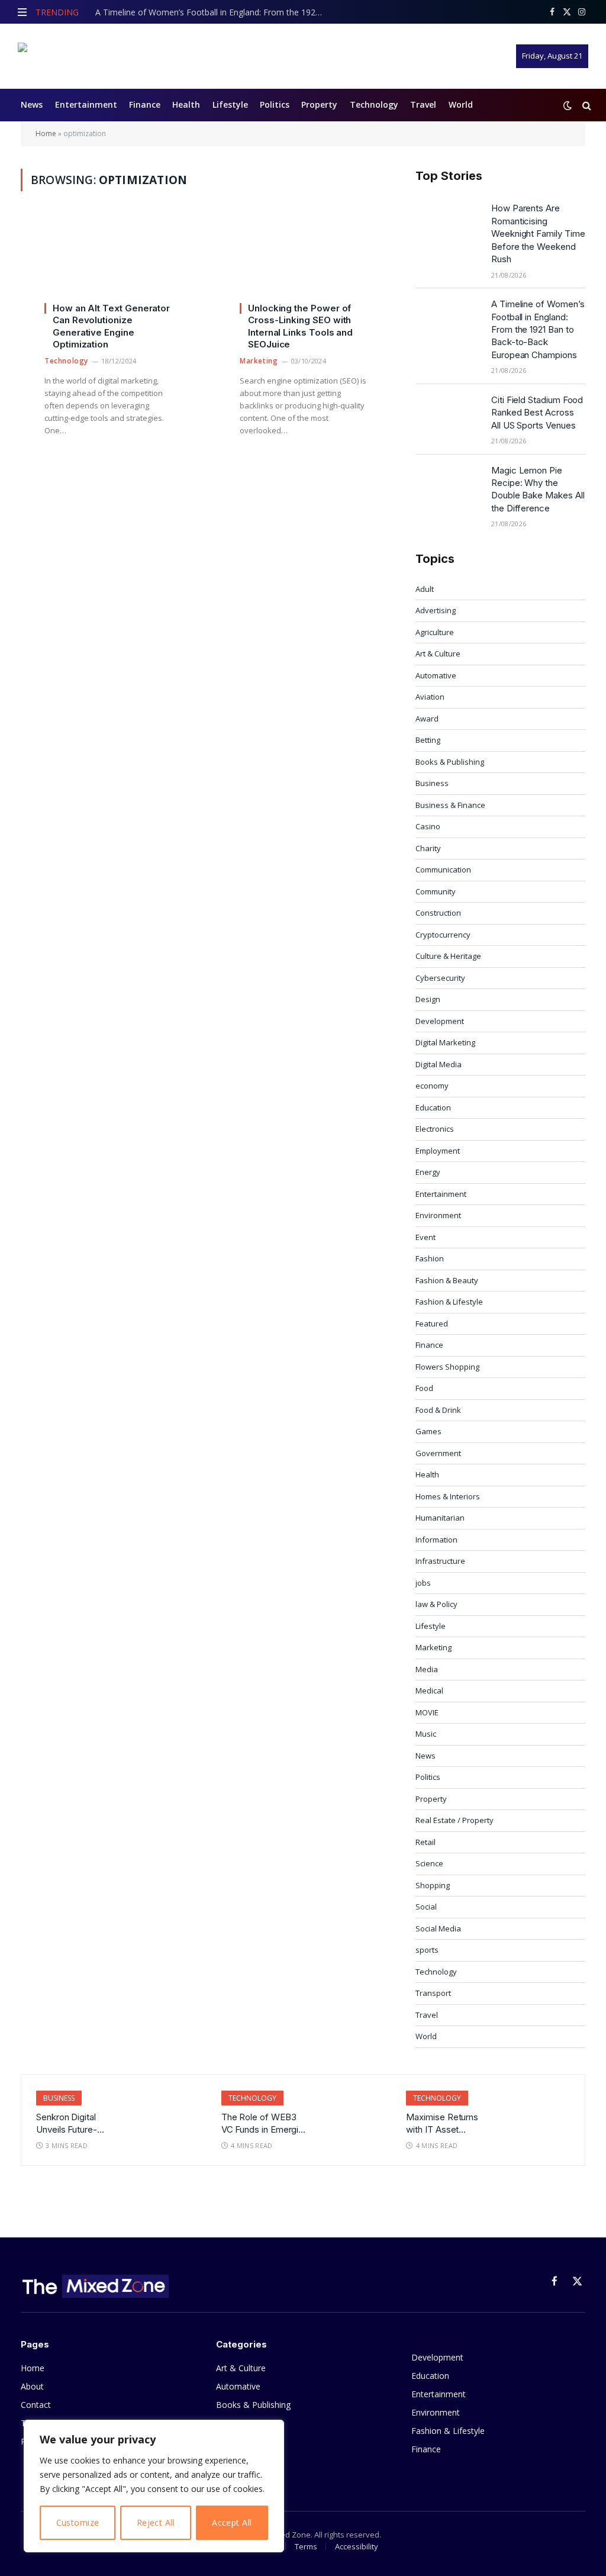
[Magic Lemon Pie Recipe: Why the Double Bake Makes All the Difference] (448, 485)
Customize (78, 2522)
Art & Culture (438, 653)
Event (426, 1237)
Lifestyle (230, 104)
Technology (374, 104)
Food (424, 1388)
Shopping (433, 1885)
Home (46, 133)
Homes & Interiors (448, 1496)
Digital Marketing (445, 1042)
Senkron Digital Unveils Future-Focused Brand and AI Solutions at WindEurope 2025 (75, 2124)
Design (428, 999)
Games (428, 1431)
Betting (428, 740)
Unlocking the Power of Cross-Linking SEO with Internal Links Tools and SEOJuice (300, 326)
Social (426, 1907)
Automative (436, 675)
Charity (428, 848)
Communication (443, 870)
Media (427, 1669)
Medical (429, 1690)
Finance (145, 104)
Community (436, 891)
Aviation (430, 697)
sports (427, 1950)
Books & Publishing (450, 762)
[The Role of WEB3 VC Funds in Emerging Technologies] (352, 2112)
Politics (275, 104)
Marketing (259, 361)
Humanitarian (440, 1518)
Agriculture (435, 632)
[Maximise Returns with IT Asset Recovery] (537, 2112)
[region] (154, 2486)
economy (432, 1086)
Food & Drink (438, 1410)
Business (432, 783)
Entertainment (86, 104)
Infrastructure (440, 1561)
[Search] (586, 105)
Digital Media (439, 1064)
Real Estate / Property (454, 1820)
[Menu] (22, 12)
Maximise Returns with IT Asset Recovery (442, 2124)
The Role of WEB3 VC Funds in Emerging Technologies (265, 2124)
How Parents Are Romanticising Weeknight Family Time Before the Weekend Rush (538, 234)
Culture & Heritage (448, 956)
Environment (438, 1215)
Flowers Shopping (447, 1367)
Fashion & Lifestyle (449, 1302)
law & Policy (436, 1604)
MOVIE (427, 1712)
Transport (433, 1993)
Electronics (435, 1129)
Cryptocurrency (443, 935)
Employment (438, 1151)
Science (429, 1863)
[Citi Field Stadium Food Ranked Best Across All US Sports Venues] (448, 415)
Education (433, 1107)
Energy (428, 1172)
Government (438, 1453)
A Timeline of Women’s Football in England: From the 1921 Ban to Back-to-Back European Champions (214, 12)
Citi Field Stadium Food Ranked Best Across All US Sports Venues (537, 413)
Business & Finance (450, 805)
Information (436, 1540)
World (461, 104)
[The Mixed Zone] (92, 56)
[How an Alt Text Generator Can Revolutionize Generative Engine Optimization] (108, 264)
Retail (426, 1842)
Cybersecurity (440, 978)
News (32, 104)
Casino (428, 826)
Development (440, 1021)
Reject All (156, 2522)
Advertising (436, 610)
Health (186, 104)
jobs (423, 1583)
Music (426, 1734)
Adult (425, 589)
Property (319, 104)
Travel (423, 104)
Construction (438, 913)
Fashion (430, 1258)
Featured (432, 1324)
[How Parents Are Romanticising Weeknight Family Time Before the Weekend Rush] (448, 223)
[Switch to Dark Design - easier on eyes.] (568, 105)
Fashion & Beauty (447, 1280)
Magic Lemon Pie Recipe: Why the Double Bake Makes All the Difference (538, 489)
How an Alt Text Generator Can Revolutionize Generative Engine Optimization (111, 326)
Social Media (438, 1928)
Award (427, 719)
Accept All (232, 2522)
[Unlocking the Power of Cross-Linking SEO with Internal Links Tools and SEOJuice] (303, 264)
